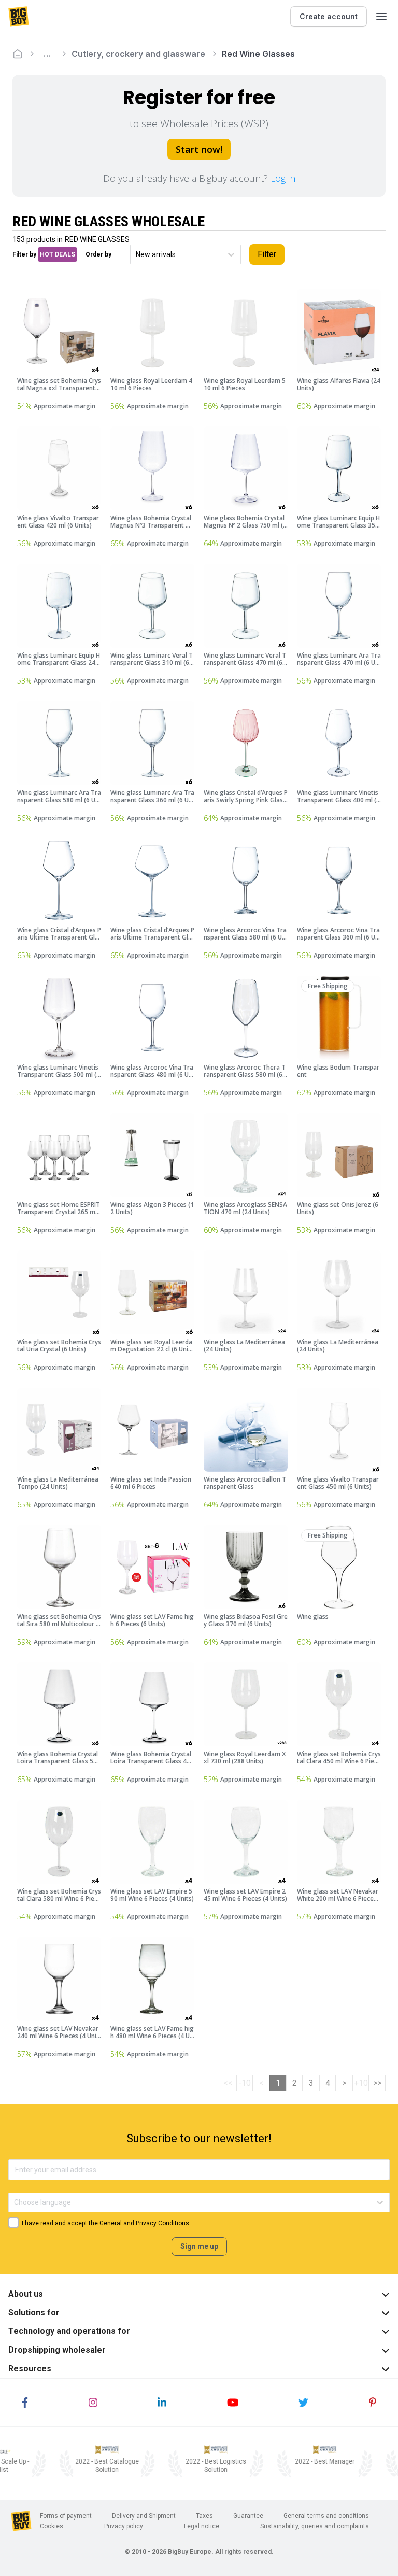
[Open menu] (381, 17)
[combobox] (137, 255)
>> (377, 2083)
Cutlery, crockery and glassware (138, 54)
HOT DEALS (58, 254)
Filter (267, 254)
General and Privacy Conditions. (145, 2223)
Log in (283, 178)
